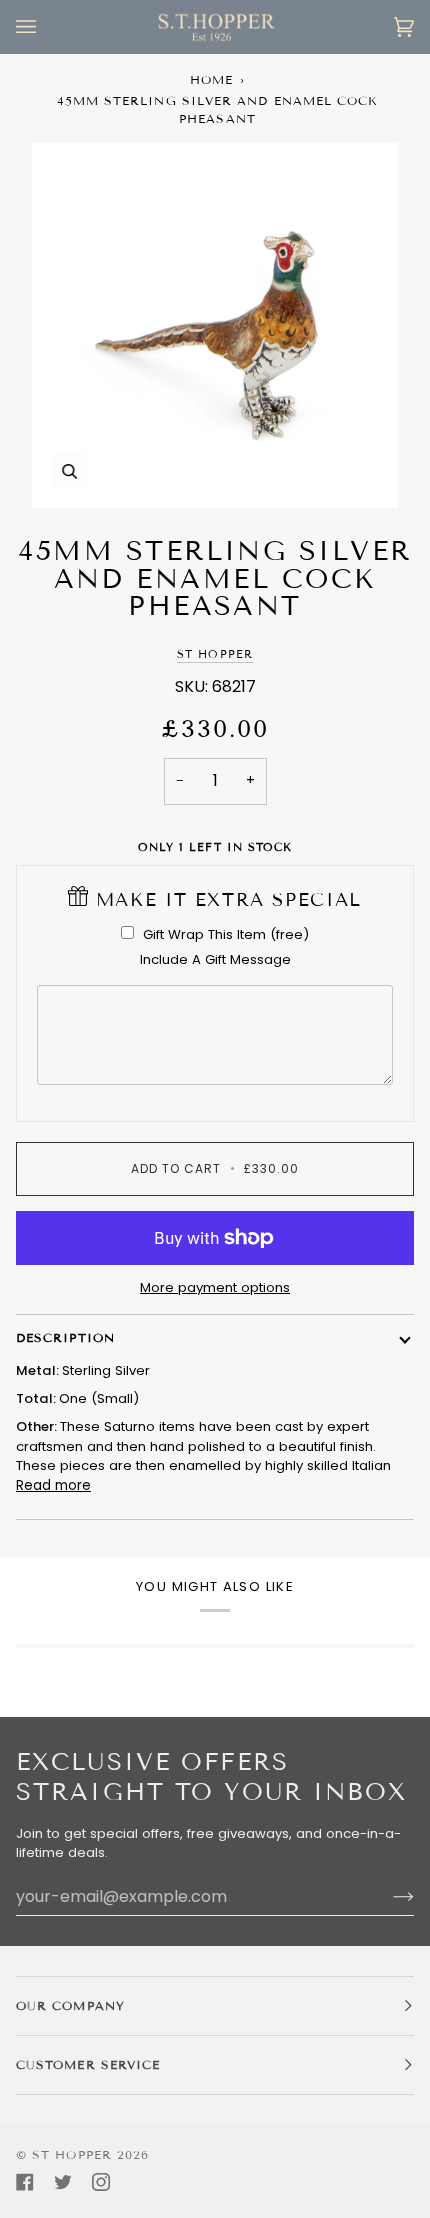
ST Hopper (214, 654)
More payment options (215, 1287)
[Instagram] (101, 2182)
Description (65, 1337)
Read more (53, 1485)
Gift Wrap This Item (226, 934)
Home (211, 79)
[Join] (387, 1896)
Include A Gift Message (215, 959)
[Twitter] (63, 2182)
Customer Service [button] (88, 2064)
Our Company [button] (70, 2005)
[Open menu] (46, 27)
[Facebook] (25, 2182)
